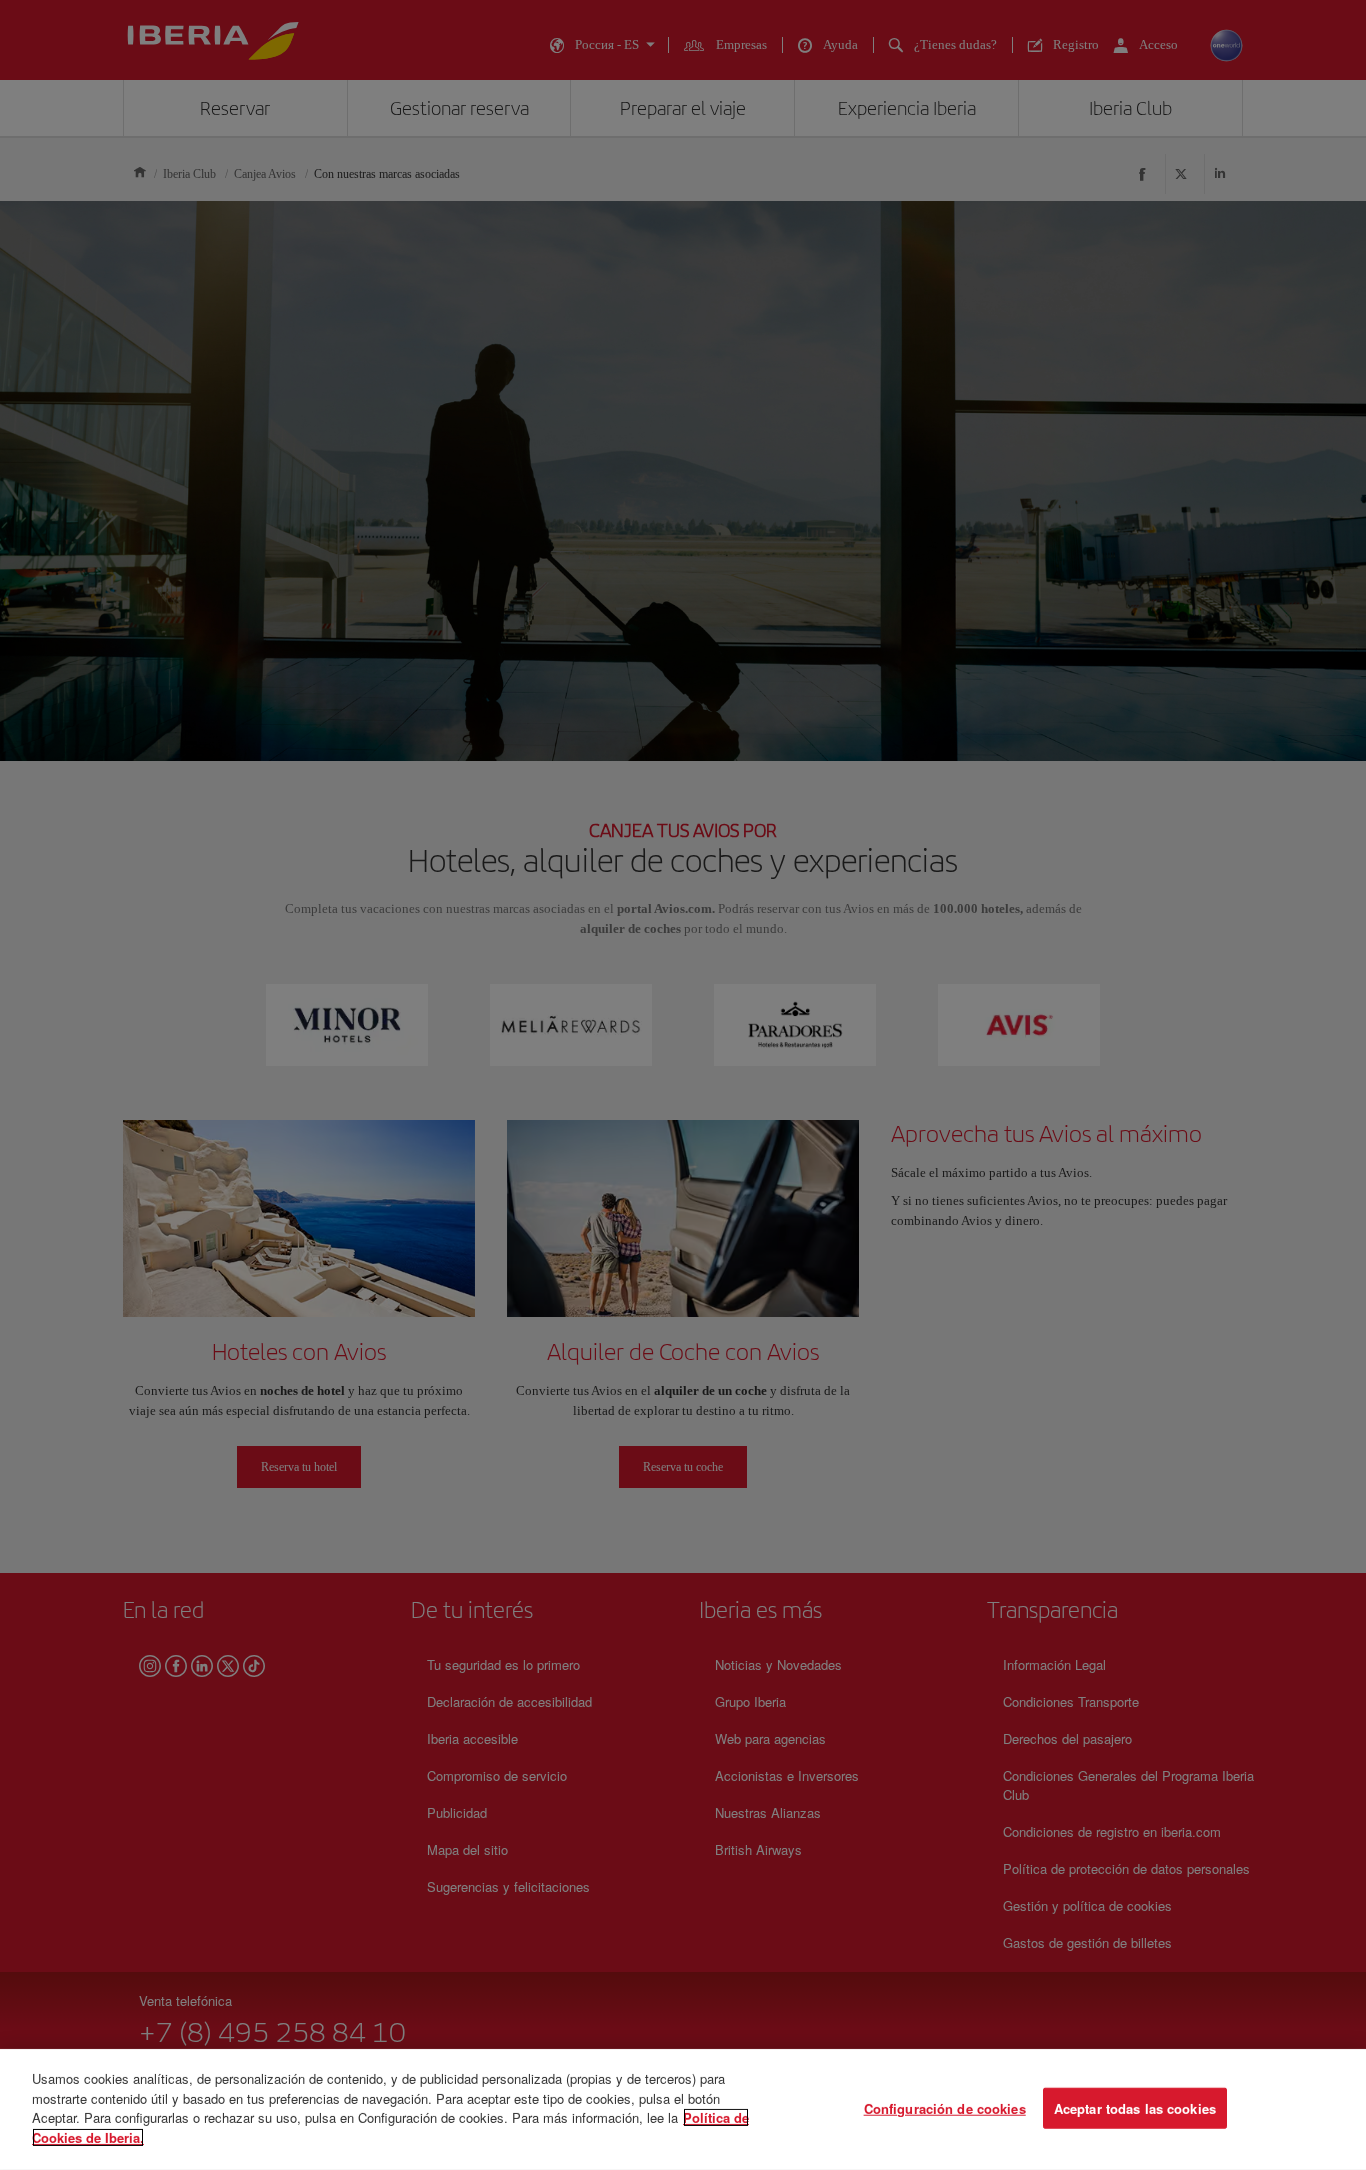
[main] (683, 2109)
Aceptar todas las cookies (1135, 2107)
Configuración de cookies (945, 2107)
